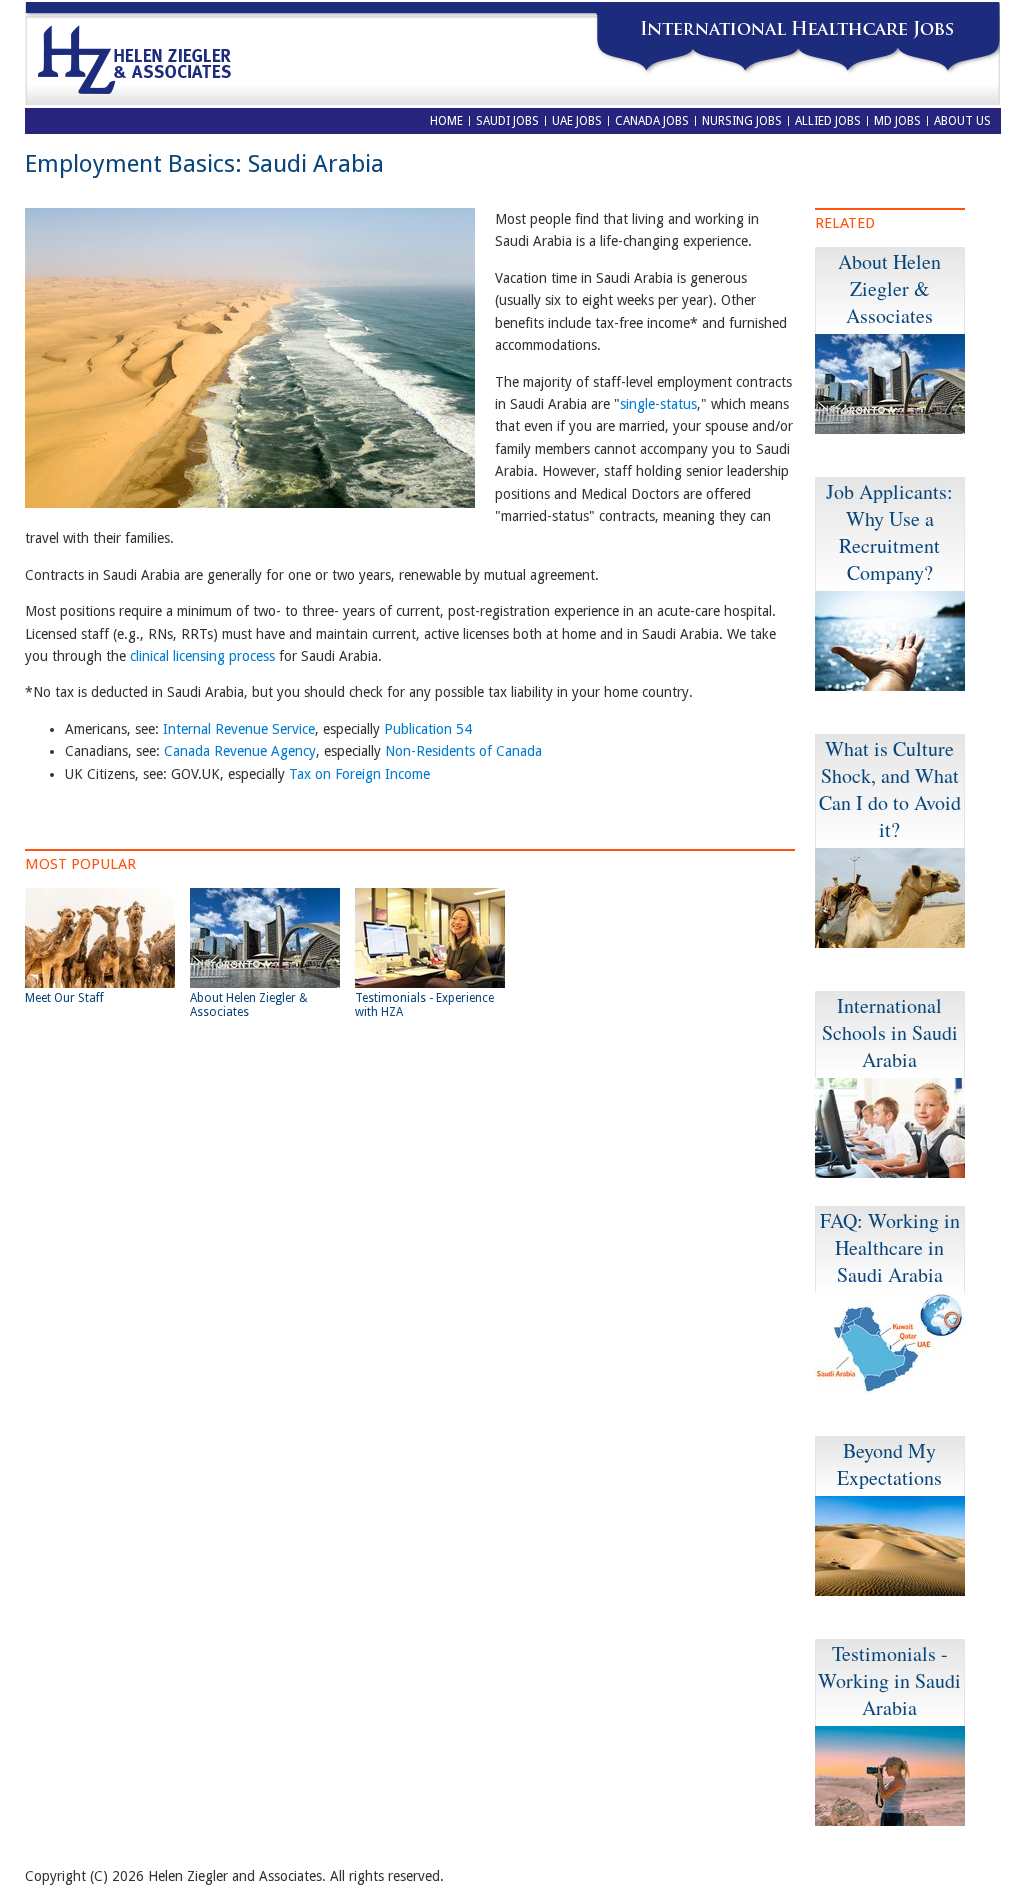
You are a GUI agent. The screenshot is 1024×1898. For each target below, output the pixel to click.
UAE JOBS (577, 121)
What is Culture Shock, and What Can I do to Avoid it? (890, 789)
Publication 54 (428, 729)
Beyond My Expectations (889, 1464)
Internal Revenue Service (239, 729)
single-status (658, 404)
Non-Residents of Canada (463, 751)
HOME (446, 121)
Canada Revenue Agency (240, 751)
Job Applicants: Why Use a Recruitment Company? (889, 532)
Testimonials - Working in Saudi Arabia (889, 1680)
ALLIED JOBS (828, 121)
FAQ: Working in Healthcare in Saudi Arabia (890, 1247)
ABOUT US (962, 121)
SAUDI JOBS (507, 121)
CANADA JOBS (652, 121)
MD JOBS (897, 121)
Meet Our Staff (64, 998)
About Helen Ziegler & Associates (889, 288)
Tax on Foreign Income (359, 774)
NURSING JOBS (742, 121)
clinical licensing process (202, 656)
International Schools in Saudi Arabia (890, 1032)
